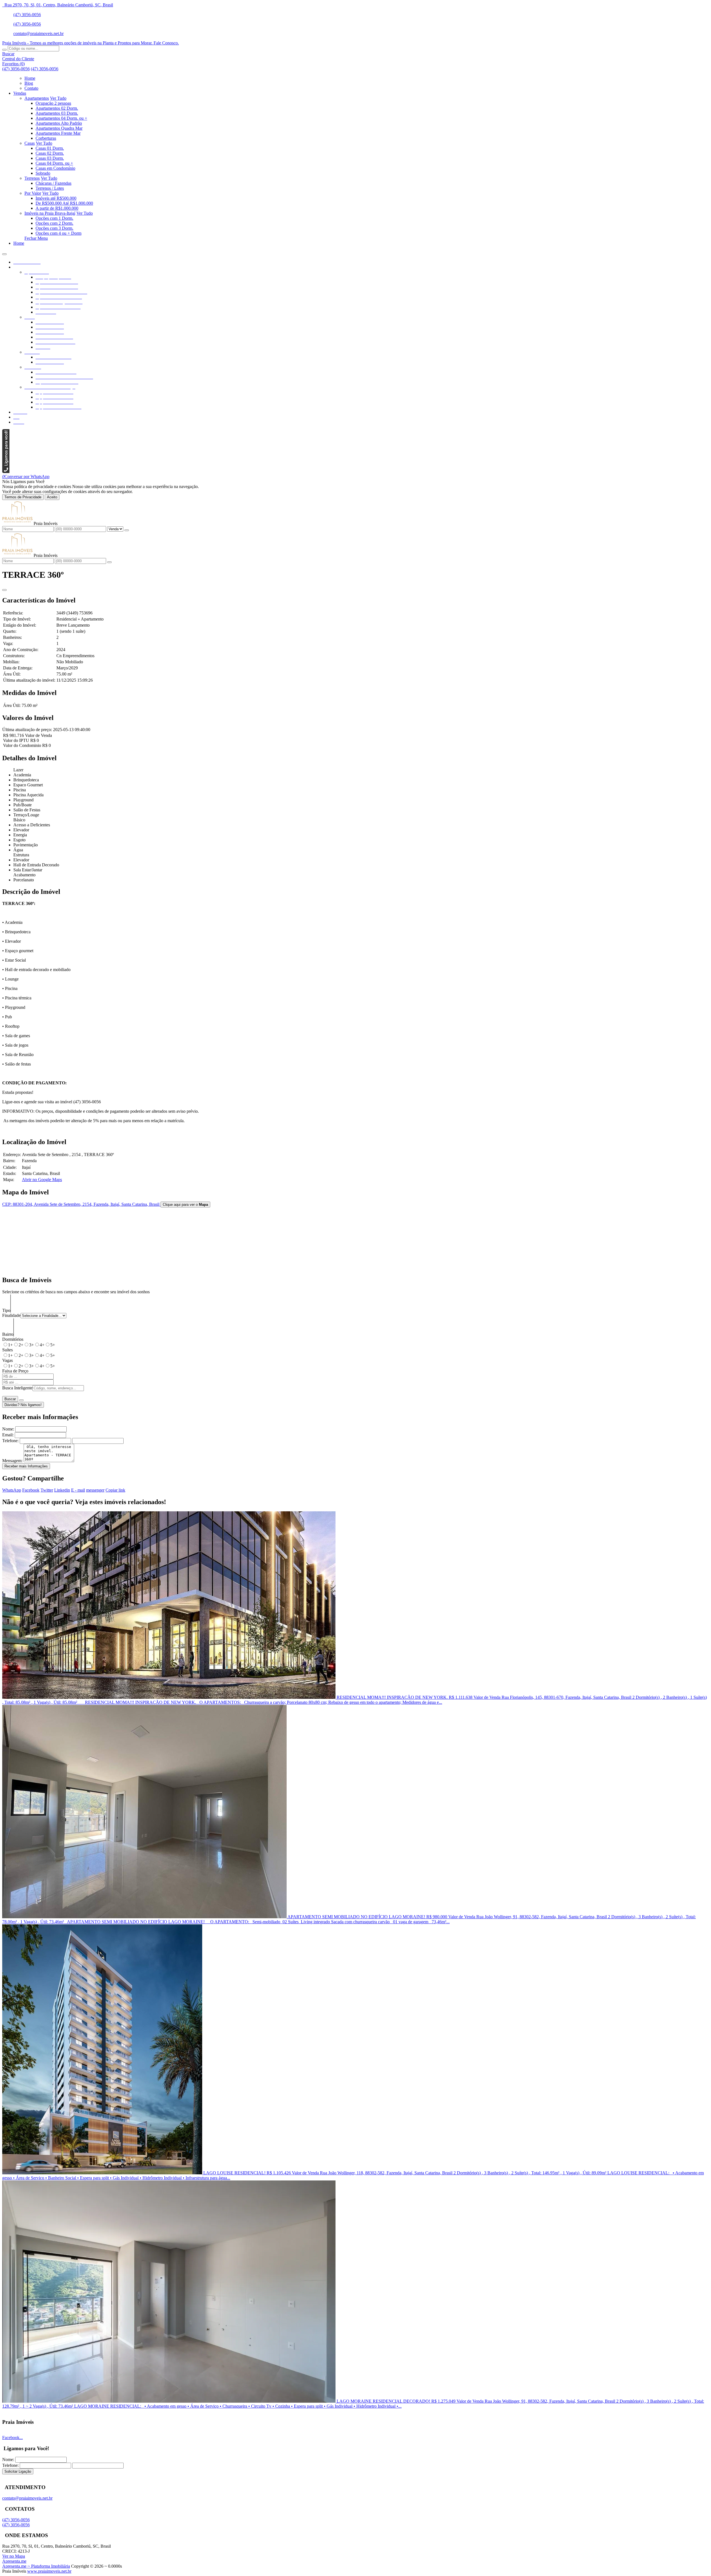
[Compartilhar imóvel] (4, 590)
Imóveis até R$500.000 (56, 198)
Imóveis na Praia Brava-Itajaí (50, 213)
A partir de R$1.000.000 (57, 208)
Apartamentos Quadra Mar (59, 128)
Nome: (8, 1429)
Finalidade (11, 1315)
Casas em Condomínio (55, 168)
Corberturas (46, 138)
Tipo (6, 1310)
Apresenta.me (14, 2561)
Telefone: (10, 1441)
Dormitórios (13, 1339)
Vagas (7, 1360)
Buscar (10, 1399)
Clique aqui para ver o (185, 1205)
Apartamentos (37, 98)
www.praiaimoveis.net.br (49, 2571)
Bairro (8, 1334)
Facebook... (12, 2438)
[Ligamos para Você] (6, 472)
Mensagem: (12, 1461)
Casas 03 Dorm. (50, 158)
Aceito (52, 497)
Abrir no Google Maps (42, 1180)
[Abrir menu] (4, 253)
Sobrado (43, 173)
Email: (8, 1435)
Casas (30, 143)
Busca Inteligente (17, 1388)
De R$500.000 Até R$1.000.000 (64, 203)
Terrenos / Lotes (50, 188)
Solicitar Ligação (18, 2471)
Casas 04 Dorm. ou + (54, 163)
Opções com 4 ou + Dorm (58, 233)
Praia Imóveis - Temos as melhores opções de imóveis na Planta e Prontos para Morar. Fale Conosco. (91, 43)
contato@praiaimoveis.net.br (38, 33)
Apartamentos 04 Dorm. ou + (61, 118)
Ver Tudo (58, 98)
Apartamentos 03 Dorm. (57, 113)
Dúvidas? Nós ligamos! (23, 1405)
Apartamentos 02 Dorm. (57, 108)
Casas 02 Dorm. (50, 153)
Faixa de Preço (15, 1371)
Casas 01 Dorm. (50, 148)
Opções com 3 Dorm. (54, 228)
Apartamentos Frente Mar (58, 133)
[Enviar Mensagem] (109, 562)
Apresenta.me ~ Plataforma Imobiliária (36, 2566)
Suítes (7, 1350)
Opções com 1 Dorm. (54, 218)
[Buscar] (4, 50)
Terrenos (32, 178)
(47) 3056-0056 (27, 15)
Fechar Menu (36, 238)
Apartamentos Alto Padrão (59, 123)
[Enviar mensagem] (127, 530)
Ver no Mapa (14, 2556)
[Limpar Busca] (21, 1400)
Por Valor (33, 193)
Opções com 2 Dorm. (54, 223)
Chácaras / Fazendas (53, 183)
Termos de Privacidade (23, 497)
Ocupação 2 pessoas (53, 103)
